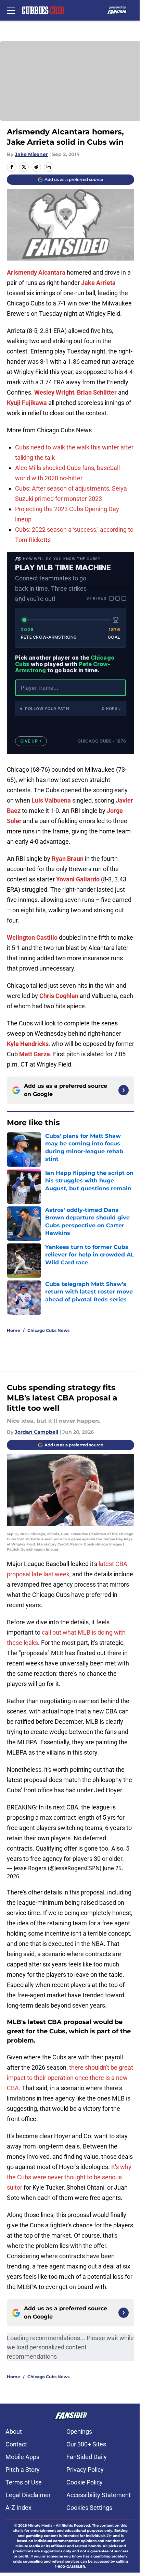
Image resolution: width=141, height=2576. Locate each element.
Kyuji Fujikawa (27, 403)
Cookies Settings (89, 2508)
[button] (70, 708)
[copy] (49, 167)
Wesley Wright (54, 392)
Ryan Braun (68, 859)
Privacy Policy (85, 2470)
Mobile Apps (22, 2457)
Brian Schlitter (97, 392)
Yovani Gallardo (78, 879)
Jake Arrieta (98, 283)
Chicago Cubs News (48, 1330)
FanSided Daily (87, 2457)
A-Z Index (18, 2508)
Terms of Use (24, 2482)
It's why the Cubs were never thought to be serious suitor (69, 2177)
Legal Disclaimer (28, 2495)
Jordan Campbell (36, 1432)
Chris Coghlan (59, 996)
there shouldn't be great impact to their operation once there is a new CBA (70, 2078)
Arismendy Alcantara (36, 272)
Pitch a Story (23, 2470)
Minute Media (40, 2525)
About (14, 2431)
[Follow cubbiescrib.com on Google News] (124, 1090)
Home (14, 1330)
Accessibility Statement (99, 2495)
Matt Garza (35, 1054)
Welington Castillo (32, 937)
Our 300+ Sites (86, 2444)
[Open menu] (11, 10)
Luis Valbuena (51, 800)
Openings (79, 2431)
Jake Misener (31, 154)
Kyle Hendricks (28, 1044)
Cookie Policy (85, 2482)
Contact (16, 2444)
